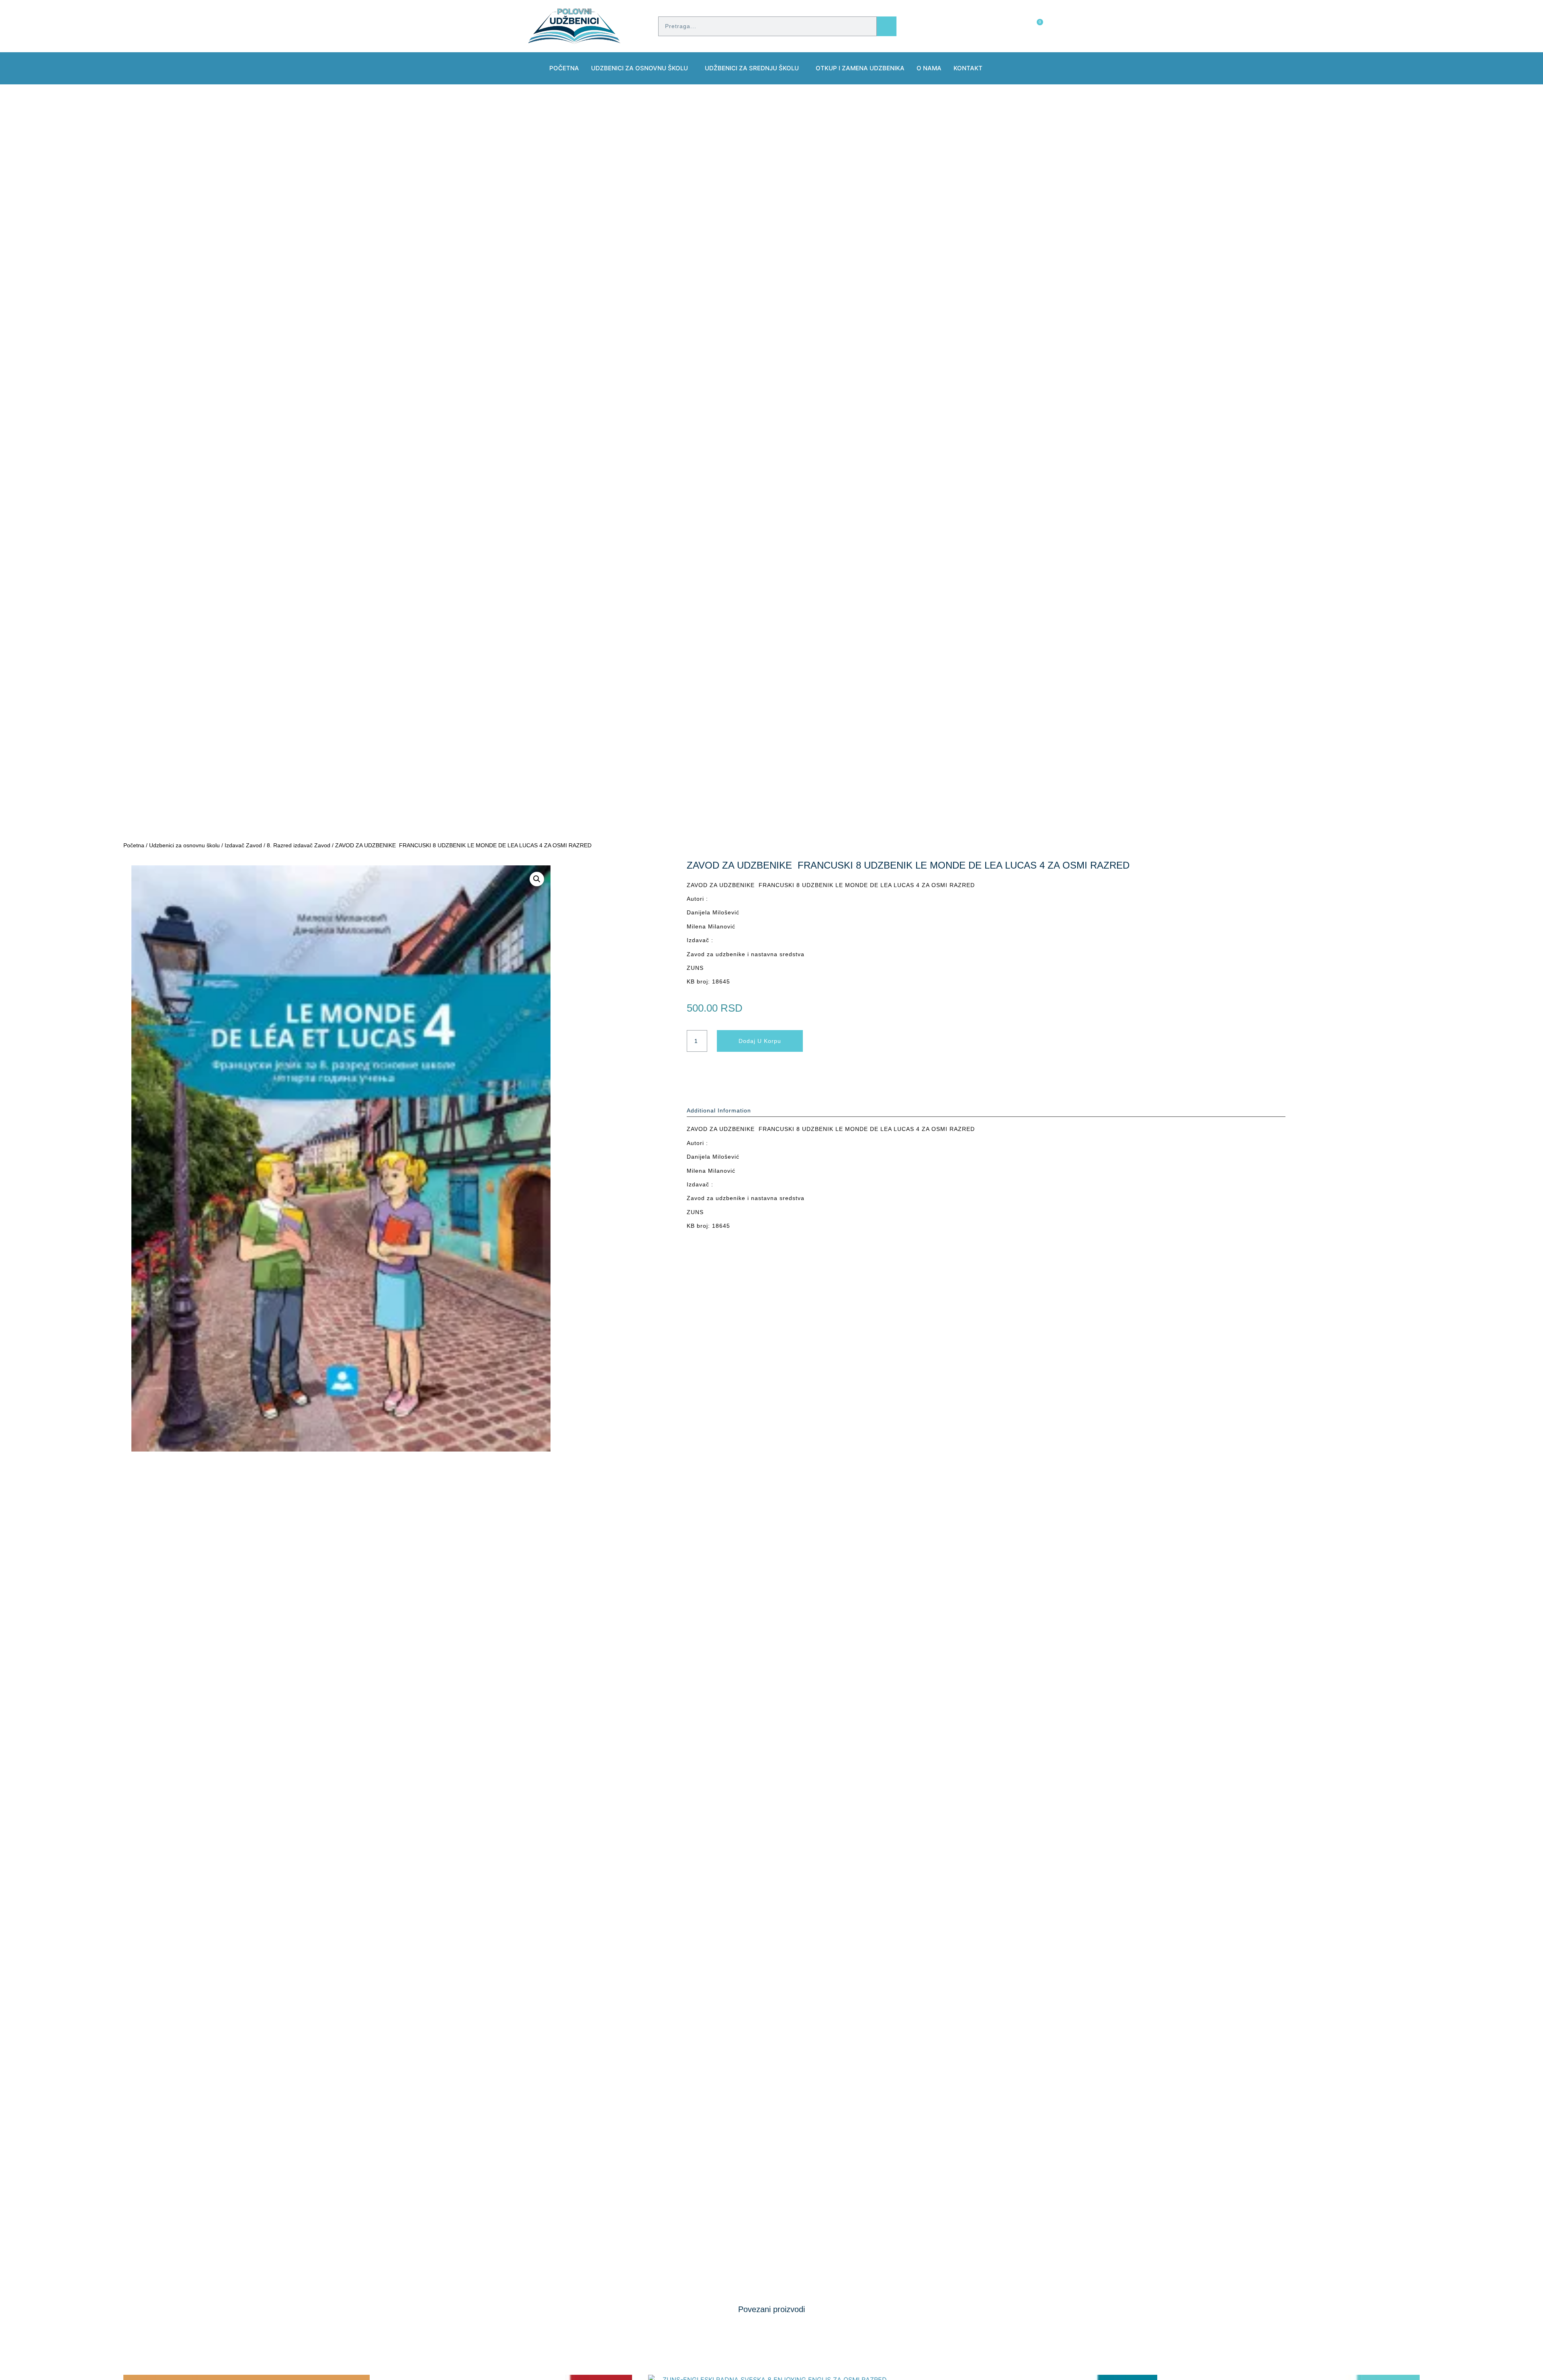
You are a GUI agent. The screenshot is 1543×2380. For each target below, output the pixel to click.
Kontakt (968, 68)
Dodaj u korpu (760, 1041)
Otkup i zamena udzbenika (860, 68)
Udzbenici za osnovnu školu (640, 68)
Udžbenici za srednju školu (752, 68)
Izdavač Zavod (243, 845)
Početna (564, 68)
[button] (537, 879)
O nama (929, 68)
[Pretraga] (887, 26)
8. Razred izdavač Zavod (299, 845)
